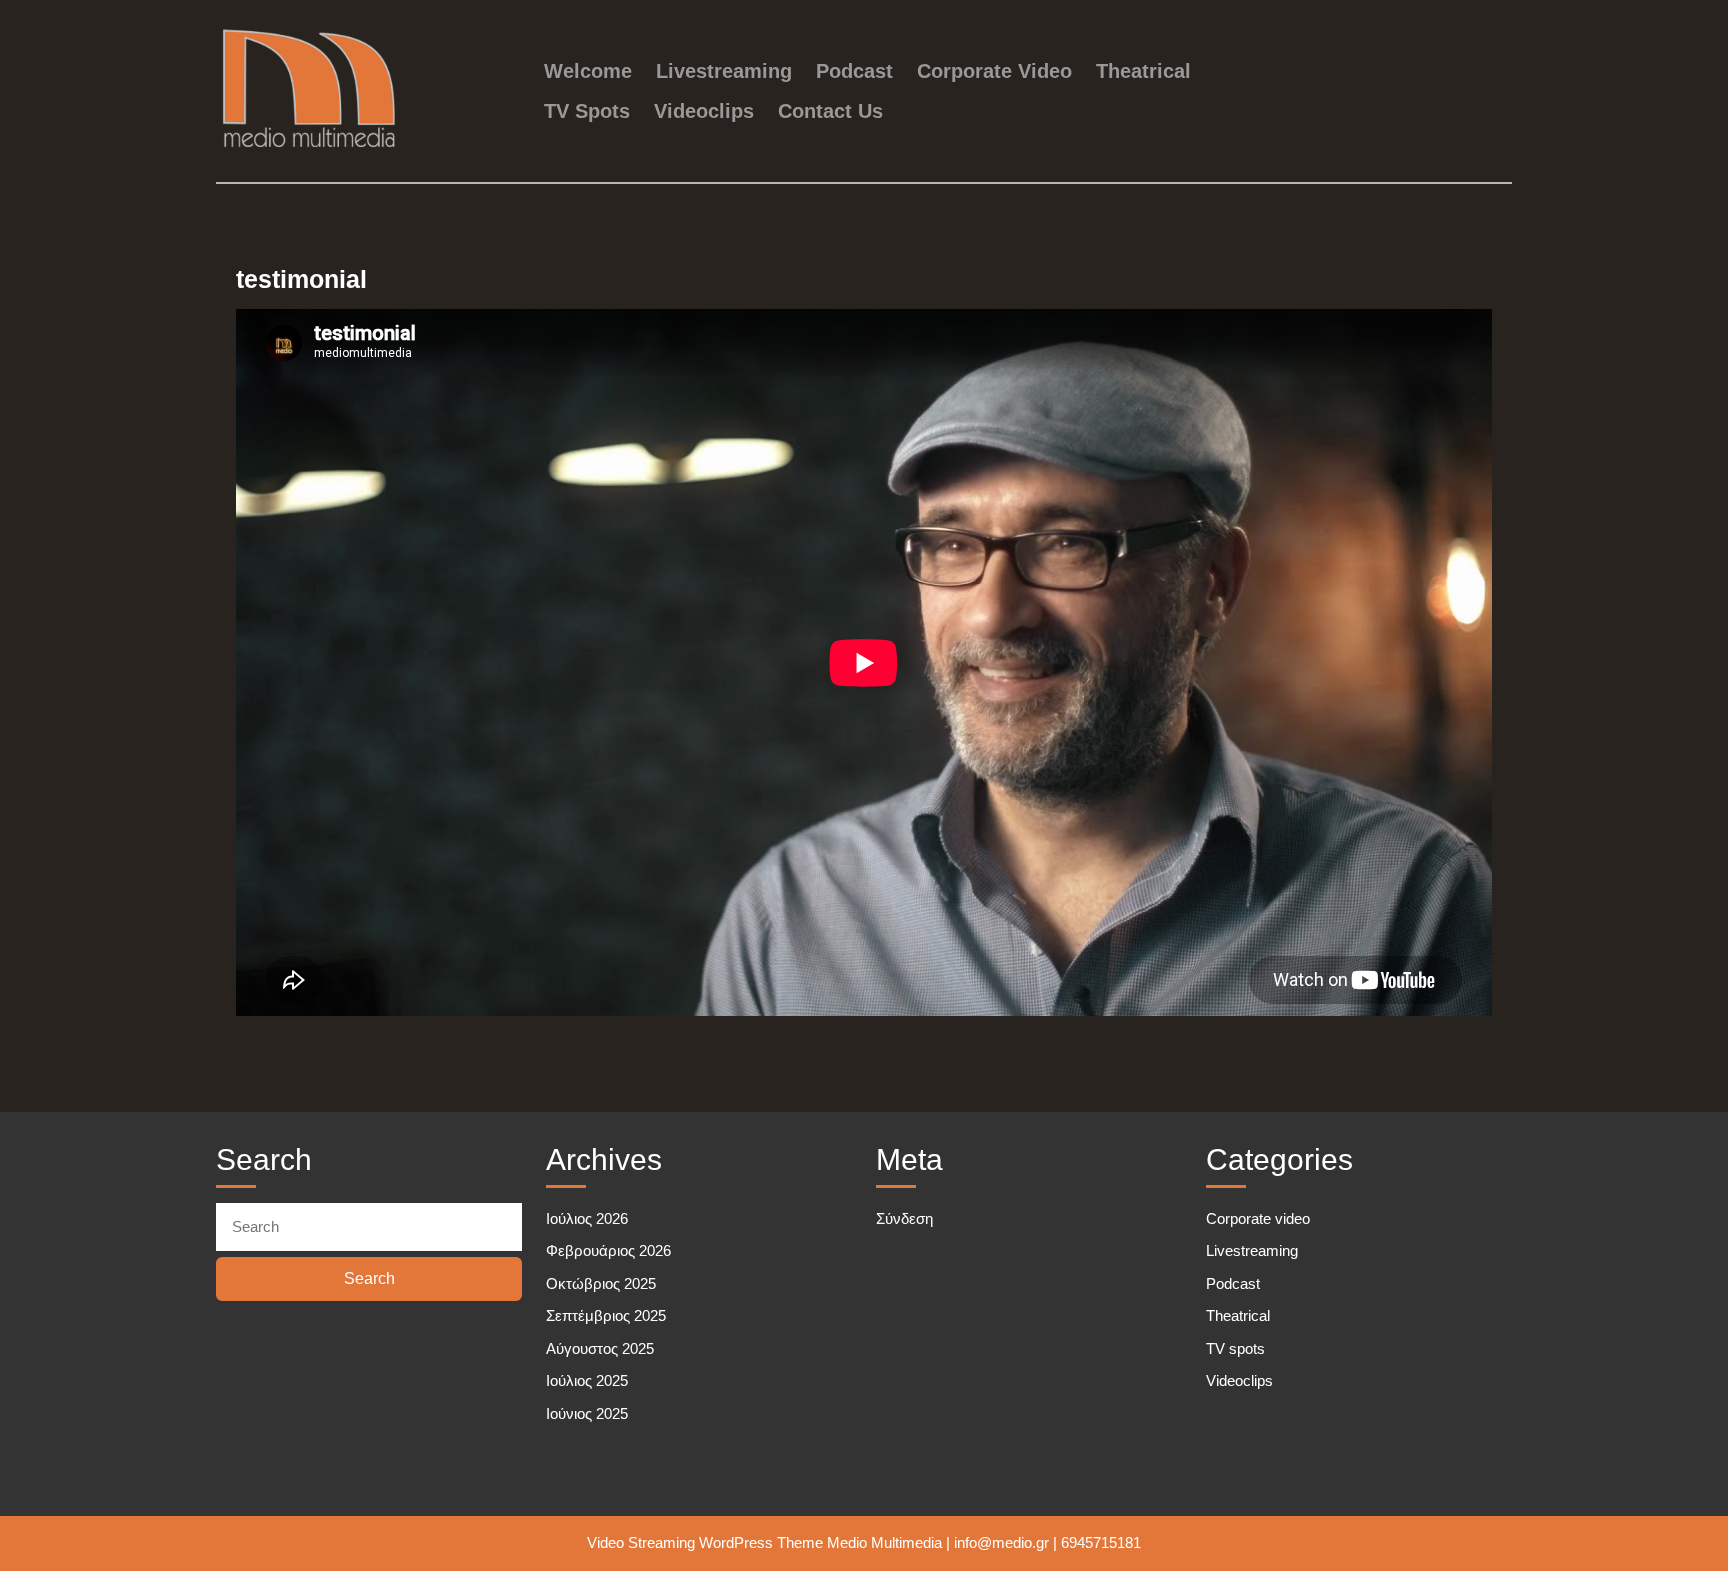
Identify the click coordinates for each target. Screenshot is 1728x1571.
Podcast (854, 71)
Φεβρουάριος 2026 (608, 1250)
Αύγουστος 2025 (600, 1348)
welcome (588, 71)
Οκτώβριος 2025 (601, 1283)
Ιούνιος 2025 (587, 1413)
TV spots (587, 111)
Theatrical (1143, 71)
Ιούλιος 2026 (587, 1218)
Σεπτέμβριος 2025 (606, 1315)
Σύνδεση (904, 1218)
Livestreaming (724, 71)
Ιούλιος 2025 (587, 1380)
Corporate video (994, 71)
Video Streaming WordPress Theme (705, 1542)
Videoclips (704, 111)
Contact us (830, 111)
